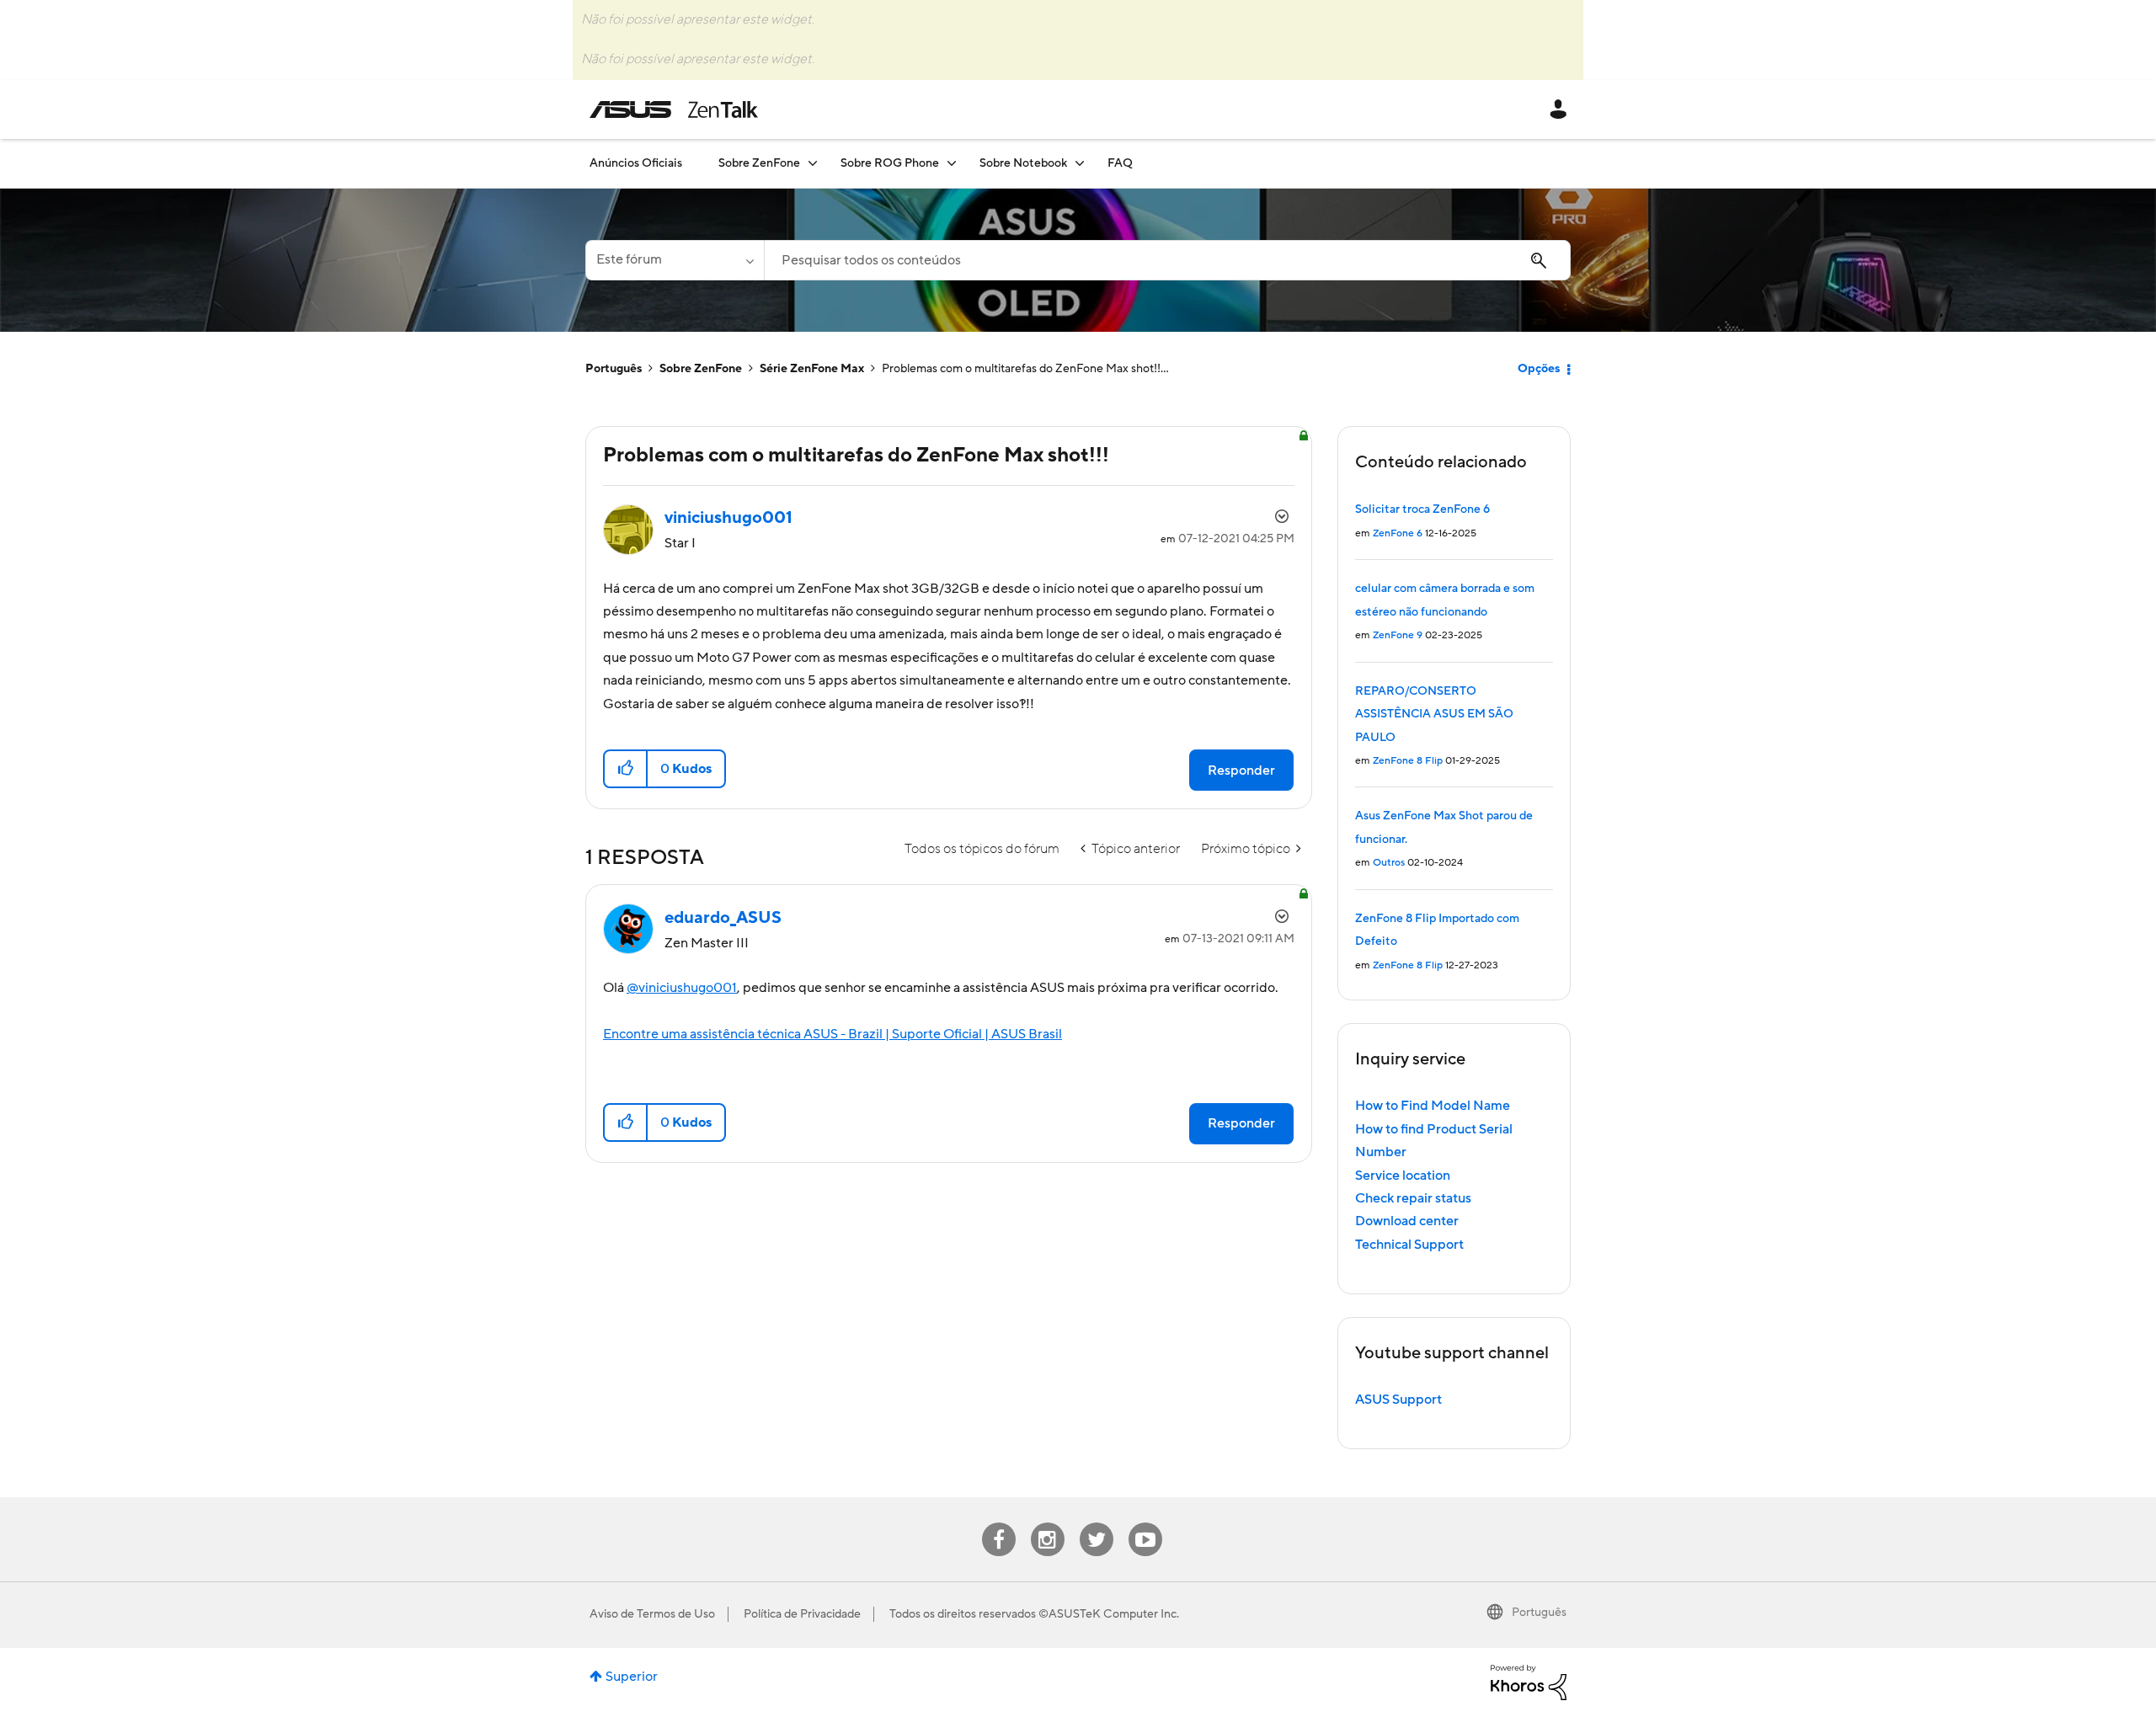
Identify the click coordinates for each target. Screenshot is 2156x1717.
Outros (1389, 863)
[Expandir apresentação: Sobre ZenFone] (813, 163)
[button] (626, 769)
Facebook (999, 1523)
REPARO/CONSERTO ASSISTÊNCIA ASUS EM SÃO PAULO (1434, 715)
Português (614, 369)
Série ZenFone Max (812, 369)
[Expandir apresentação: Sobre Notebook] (1080, 163)
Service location (1403, 1176)
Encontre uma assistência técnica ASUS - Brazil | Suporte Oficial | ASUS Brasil (833, 1034)
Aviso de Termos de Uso (652, 1614)
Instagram (1047, 1523)
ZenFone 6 (1398, 533)
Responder (1241, 771)
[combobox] (1167, 260)
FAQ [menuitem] (1120, 163)
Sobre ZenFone (701, 369)
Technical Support (1409, 1245)
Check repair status (1413, 1198)
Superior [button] (632, 1677)
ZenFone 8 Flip (1408, 761)
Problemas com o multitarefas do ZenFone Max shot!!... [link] (1025, 369)
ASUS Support (1398, 1400)
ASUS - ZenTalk (674, 109)
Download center (1407, 1221)
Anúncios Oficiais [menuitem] (636, 163)
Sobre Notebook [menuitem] (1023, 163)
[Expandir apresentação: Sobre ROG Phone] (952, 163)
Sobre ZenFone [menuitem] (759, 163)
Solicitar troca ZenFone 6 (1422, 509)
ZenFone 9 (1398, 635)
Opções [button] (1539, 369)
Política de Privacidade (802, 1614)
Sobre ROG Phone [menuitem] (890, 163)
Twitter (1096, 1523)
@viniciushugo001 (682, 988)
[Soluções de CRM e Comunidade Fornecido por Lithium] (1529, 1682)
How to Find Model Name (1433, 1106)
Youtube (1145, 1523)
